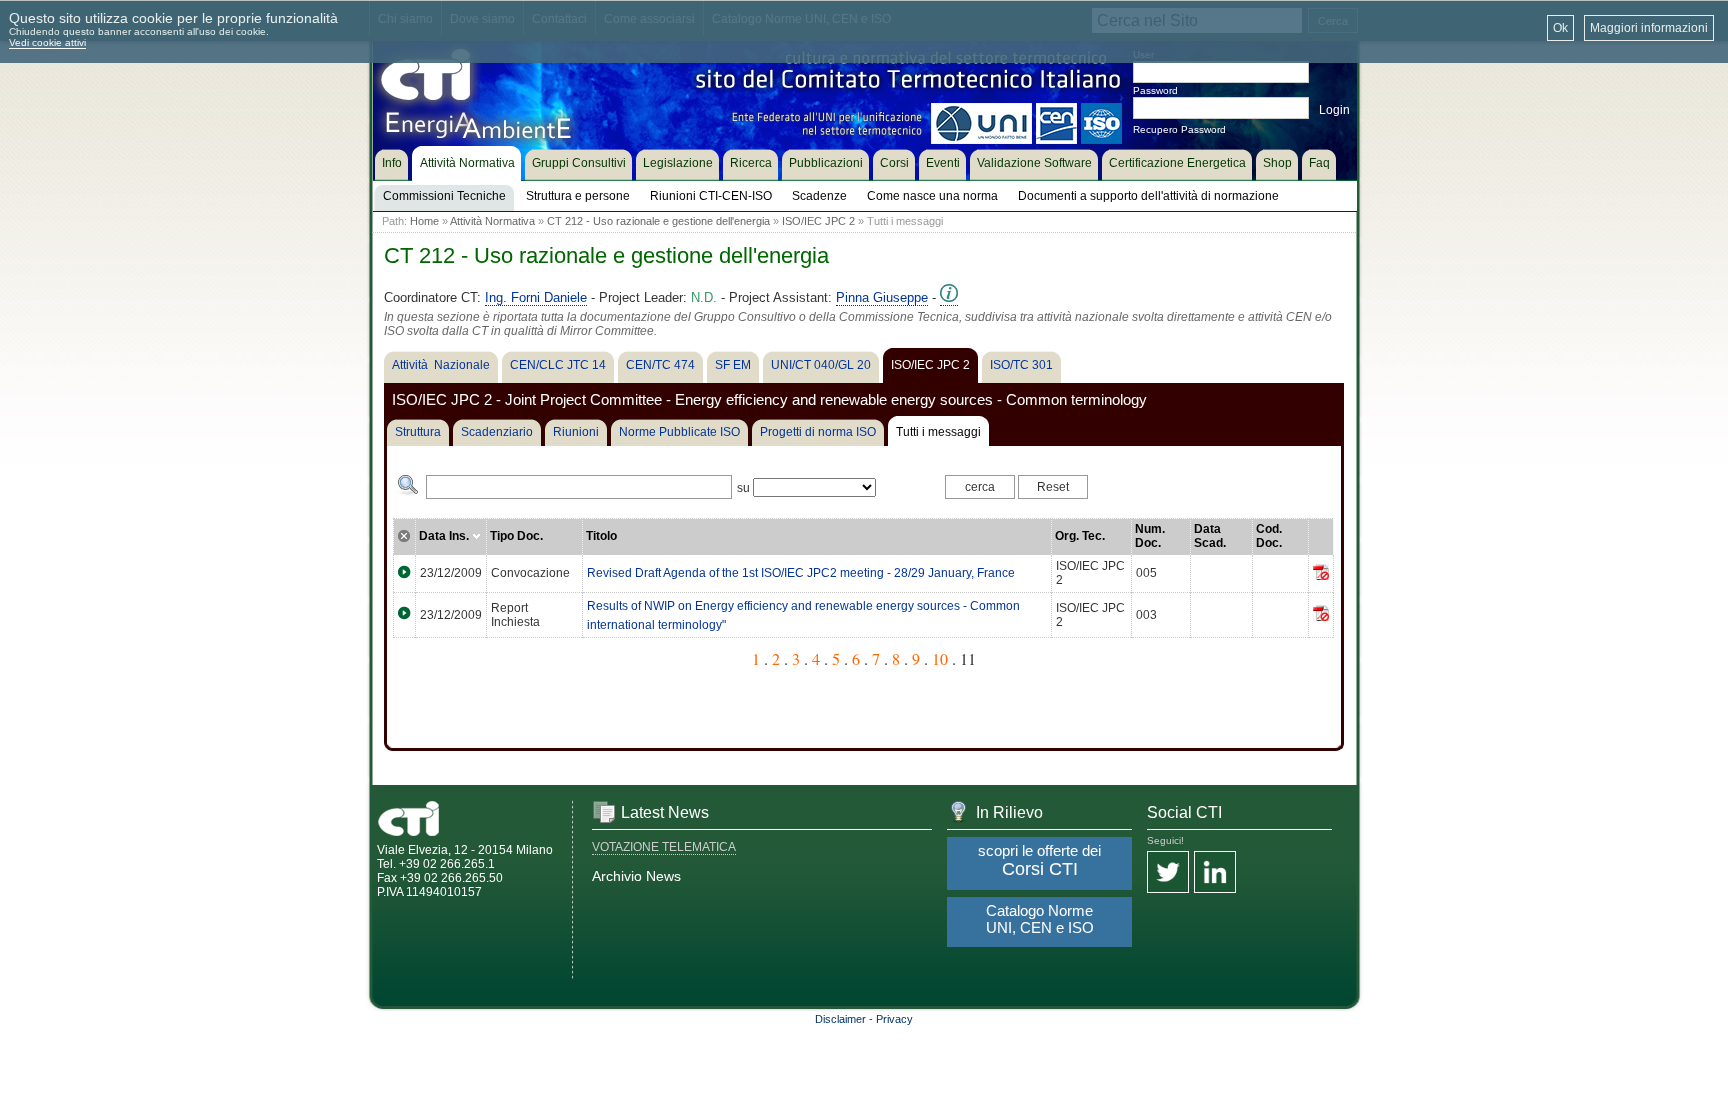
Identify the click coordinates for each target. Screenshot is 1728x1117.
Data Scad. (1210, 536)
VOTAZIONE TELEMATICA (664, 847)
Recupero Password (1179, 129)
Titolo (601, 536)
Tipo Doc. (516, 536)
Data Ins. (445, 536)
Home (424, 221)
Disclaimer (840, 1019)
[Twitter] (1168, 873)
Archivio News (636, 876)
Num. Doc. (1150, 536)
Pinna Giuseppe (882, 297)
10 (940, 658)
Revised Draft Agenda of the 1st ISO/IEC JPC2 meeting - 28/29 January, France (801, 573)
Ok (1560, 28)
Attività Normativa (492, 221)
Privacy (894, 1019)
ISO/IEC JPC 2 (818, 221)
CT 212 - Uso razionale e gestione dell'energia (658, 221)
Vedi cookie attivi (47, 42)
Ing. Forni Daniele (536, 297)
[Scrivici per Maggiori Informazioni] (949, 298)
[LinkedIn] (1215, 873)
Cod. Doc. (1269, 536)
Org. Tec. (1080, 536)
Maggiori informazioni (1649, 28)
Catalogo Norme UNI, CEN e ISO (1040, 919)
